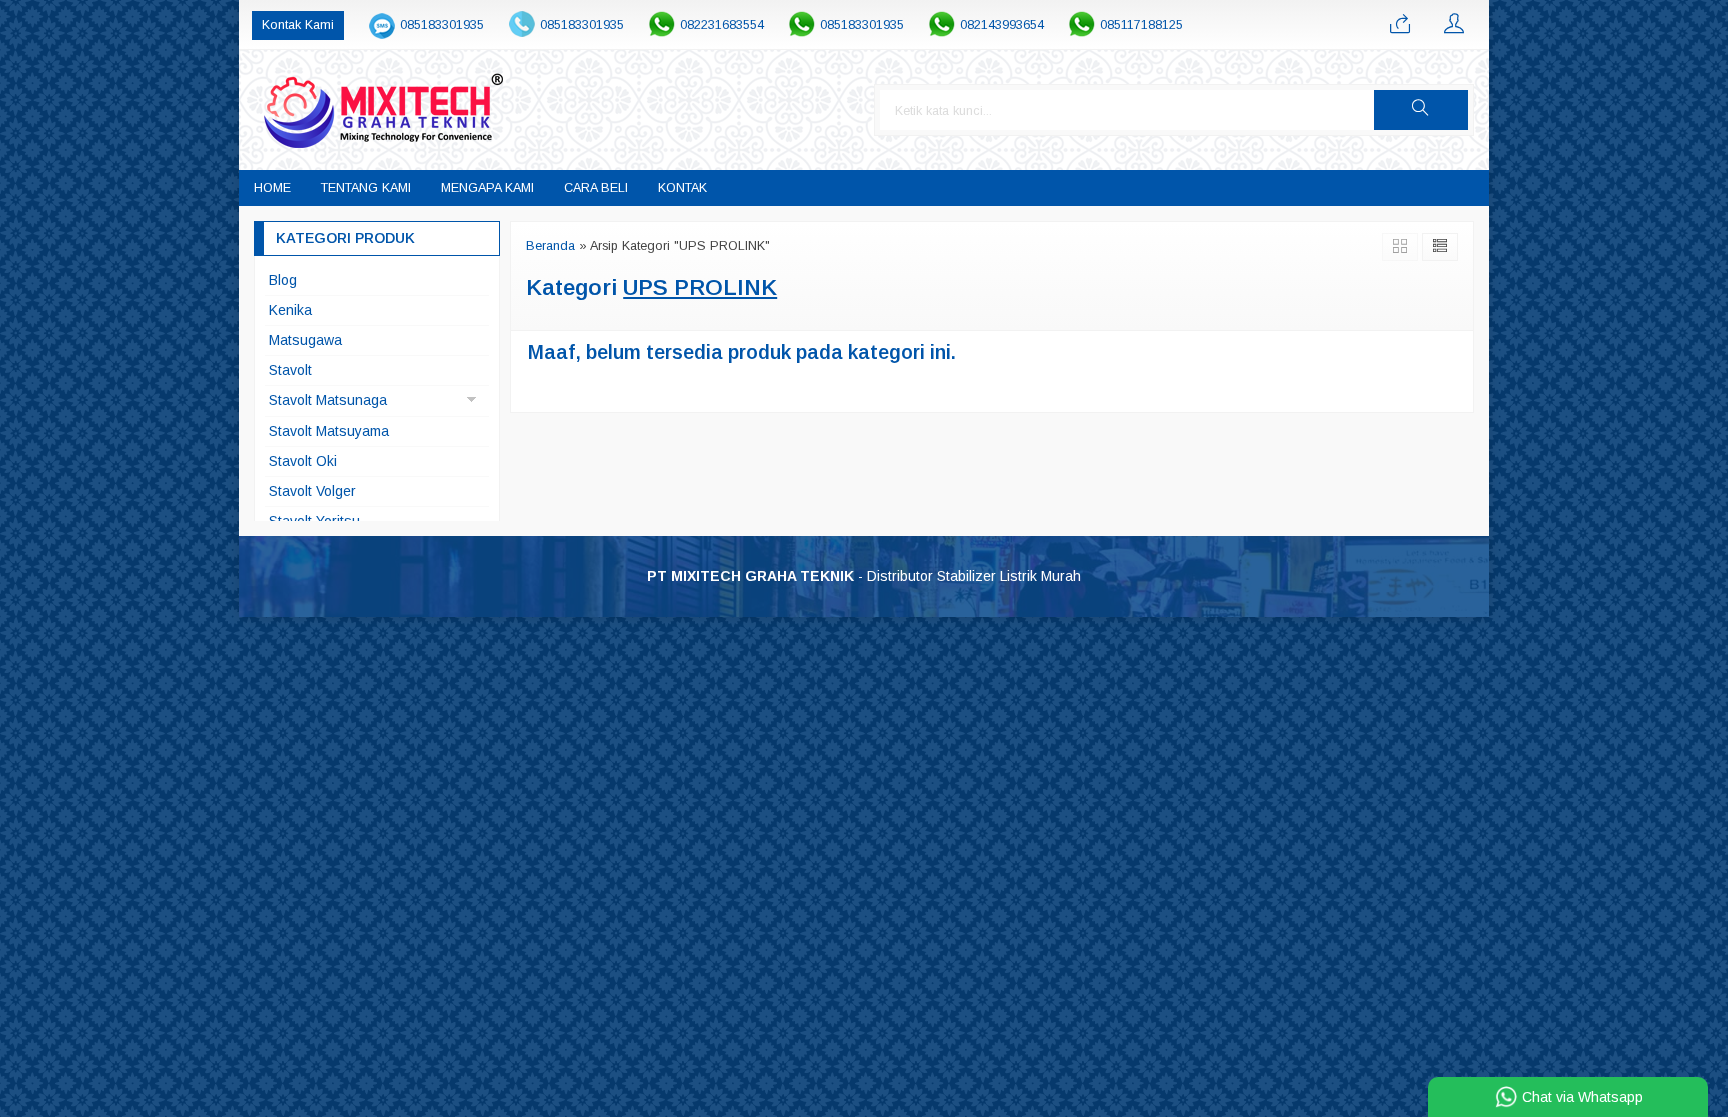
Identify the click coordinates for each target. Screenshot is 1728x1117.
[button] (1421, 110)
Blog (283, 280)
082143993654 (1002, 25)
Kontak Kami (298, 25)
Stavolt (290, 370)
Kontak (682, 188)
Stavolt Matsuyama (329, 431)
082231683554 (722, 25)
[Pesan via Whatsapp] (1400, 25)
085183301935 (442, 25)
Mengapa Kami (487, 188)
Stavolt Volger (312, 491)
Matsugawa (305, 340)
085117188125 (1141, 25)
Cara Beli (596, 188)
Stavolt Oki (303, 461)
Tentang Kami (366, 188)
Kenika (290, 310)
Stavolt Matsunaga (328, 400)
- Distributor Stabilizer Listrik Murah (864, 576)
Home (272, 188)
